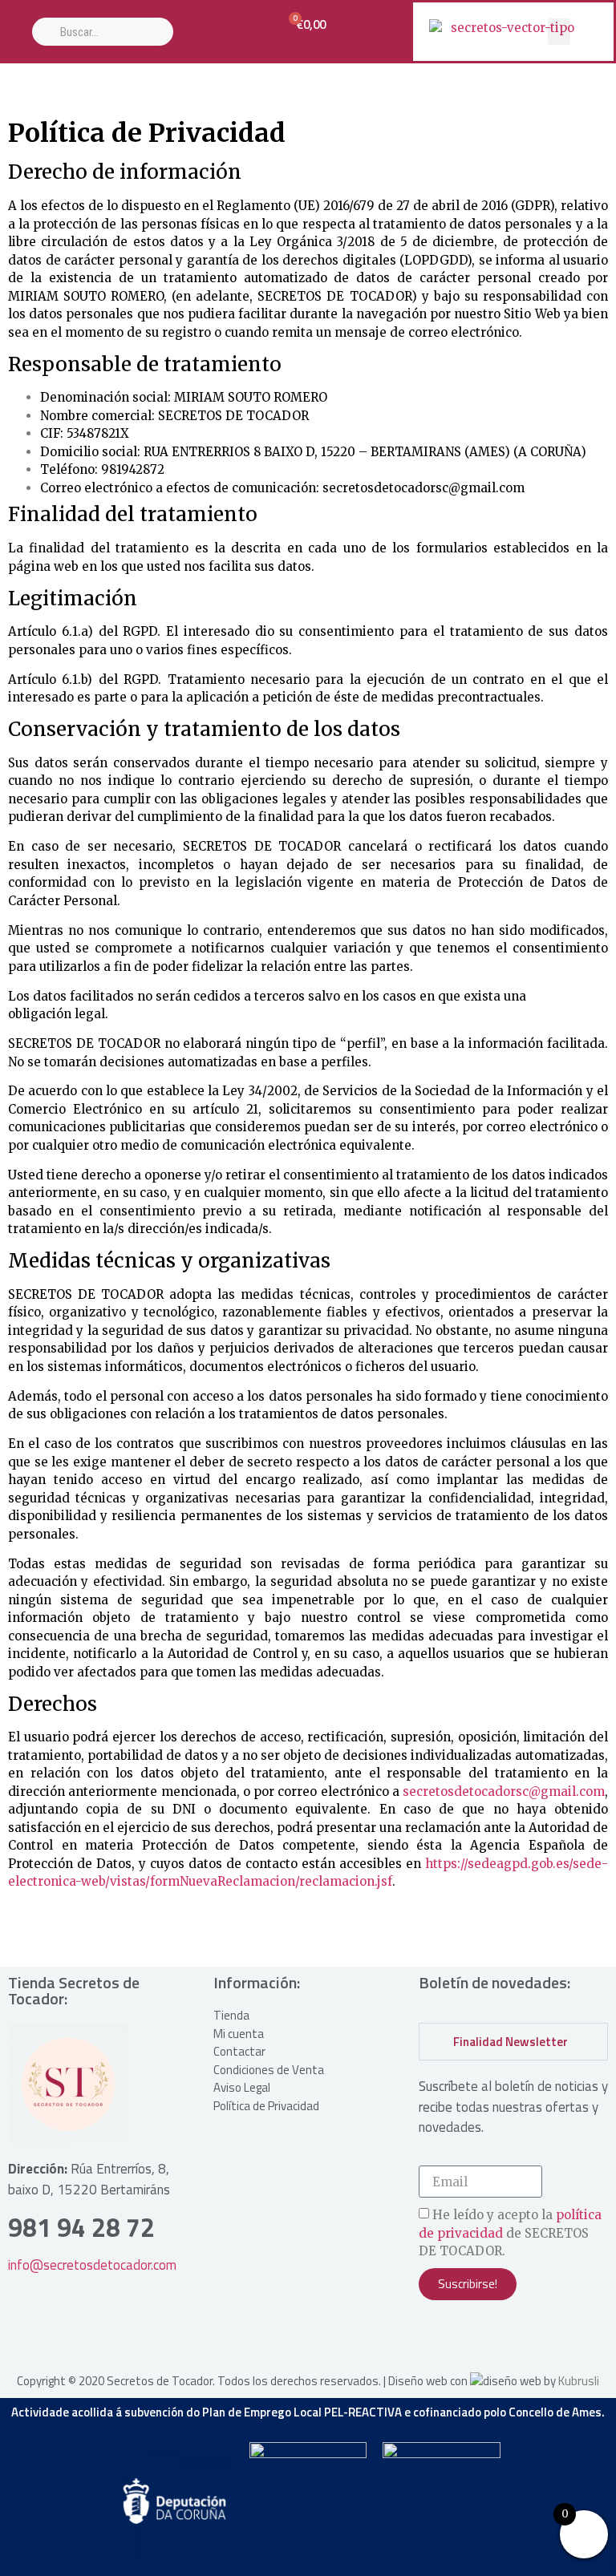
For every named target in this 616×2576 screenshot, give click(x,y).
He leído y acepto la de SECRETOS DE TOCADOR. (510, 2233)
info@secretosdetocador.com (92, 2265)
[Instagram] (439, 2336)
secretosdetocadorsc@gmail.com (504, 1791)
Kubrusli (579, 2381)
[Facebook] (483, 2336)
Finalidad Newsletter (511, 2042)
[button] (559, 32)
